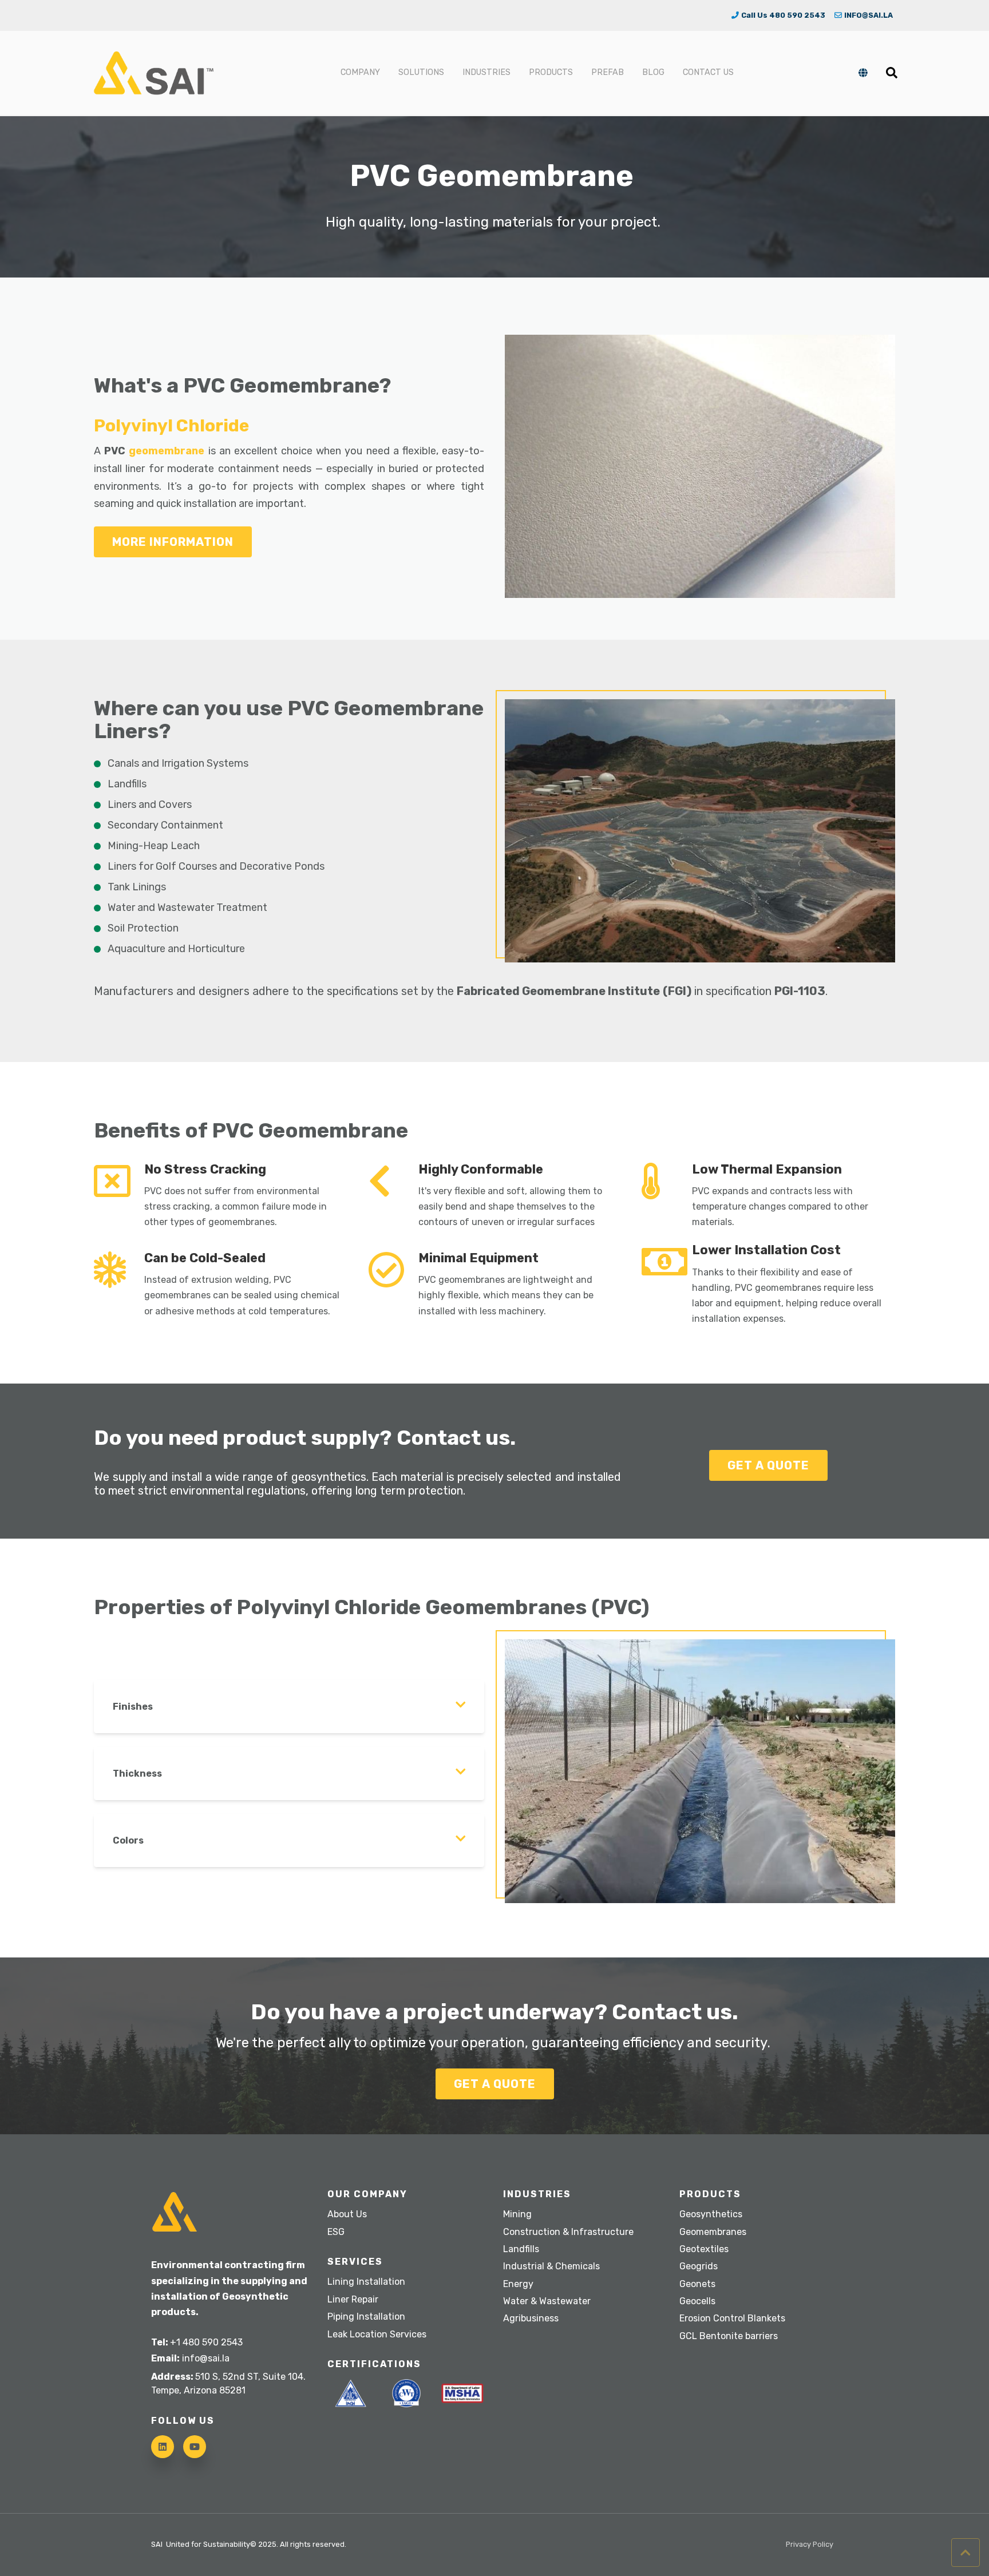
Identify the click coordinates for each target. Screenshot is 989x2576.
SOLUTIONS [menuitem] (421, 72)
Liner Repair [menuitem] (353, 2299)
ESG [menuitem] (336, 2232)
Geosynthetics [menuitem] (711, 2214)
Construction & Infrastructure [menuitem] (568, 2232)
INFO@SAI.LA (869, 15)
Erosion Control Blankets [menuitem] (732, 2318)
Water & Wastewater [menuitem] (547, 2301)
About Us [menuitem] (347, 2214)
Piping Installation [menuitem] (366, 2317)
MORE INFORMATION (173, 542)
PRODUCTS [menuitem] (551, 72)
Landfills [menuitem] (521, 2249)
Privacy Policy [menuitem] (810, 2545)
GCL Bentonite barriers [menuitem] (729, 2336)
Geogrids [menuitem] (699, 2266)
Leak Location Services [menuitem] (377, 2334)
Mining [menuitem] (517, 2214)
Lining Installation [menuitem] (366, 2282)
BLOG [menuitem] (653, 72)
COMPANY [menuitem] (360, 72)
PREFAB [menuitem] (608, 72)
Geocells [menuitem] (697, 2301)
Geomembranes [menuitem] (713, 2232)
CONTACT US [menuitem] (708, 72)
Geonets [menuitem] (697, 2284)
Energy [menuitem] (518, 2284)
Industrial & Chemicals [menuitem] (551, 2266)
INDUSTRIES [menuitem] (486, 72)
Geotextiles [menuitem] (704, 2249)
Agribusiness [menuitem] (531, 2318)
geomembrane (168, 451)
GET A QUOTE (768, 1465)
